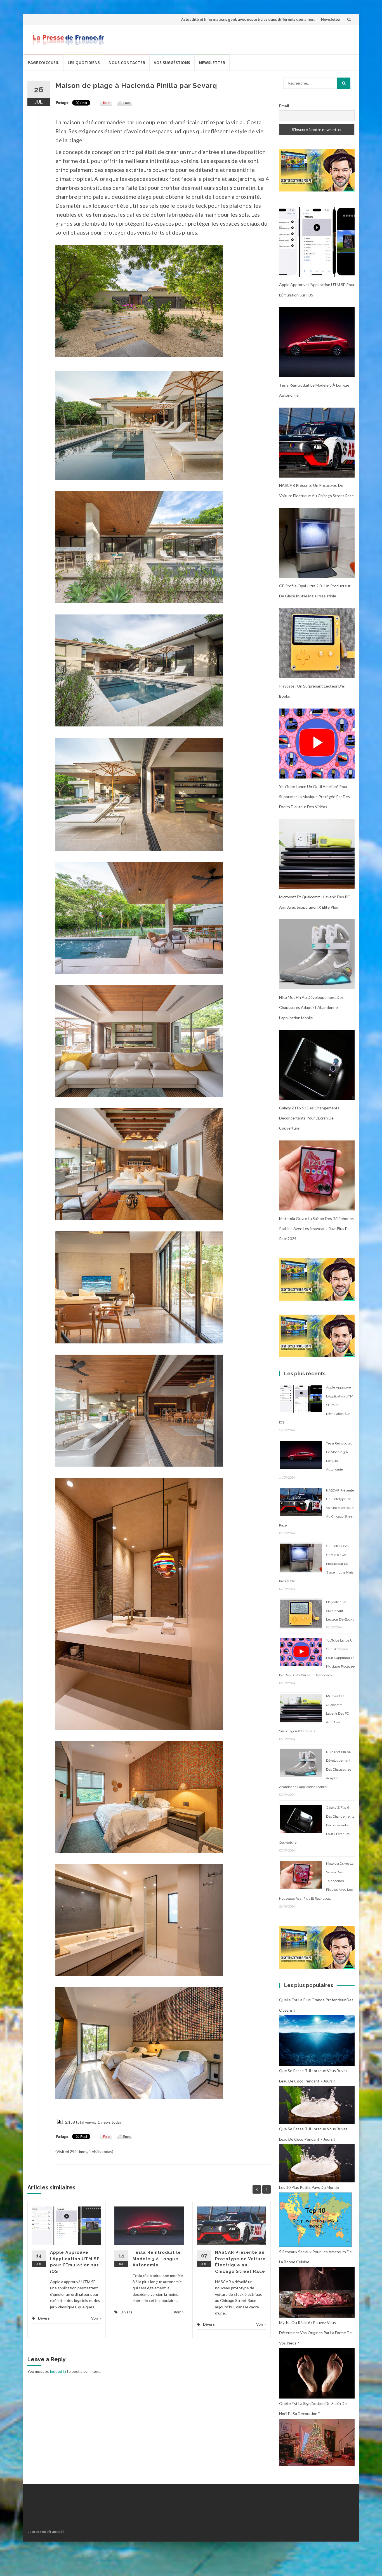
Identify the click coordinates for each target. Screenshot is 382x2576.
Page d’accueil (43, 63)
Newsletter (331, 19)
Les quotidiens (84, 63)
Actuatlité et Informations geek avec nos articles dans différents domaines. (248, 19)
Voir (95, 2318)
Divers (44, 2318)
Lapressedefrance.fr (46, 2531)
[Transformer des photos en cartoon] (317, 170)
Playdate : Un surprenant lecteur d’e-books (340, 1611)
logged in (58, 2371)
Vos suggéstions (172, 63)
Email (284, 106)
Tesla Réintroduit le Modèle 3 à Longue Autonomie (157, 2259)
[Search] (344, 83)
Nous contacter (127, 63)
